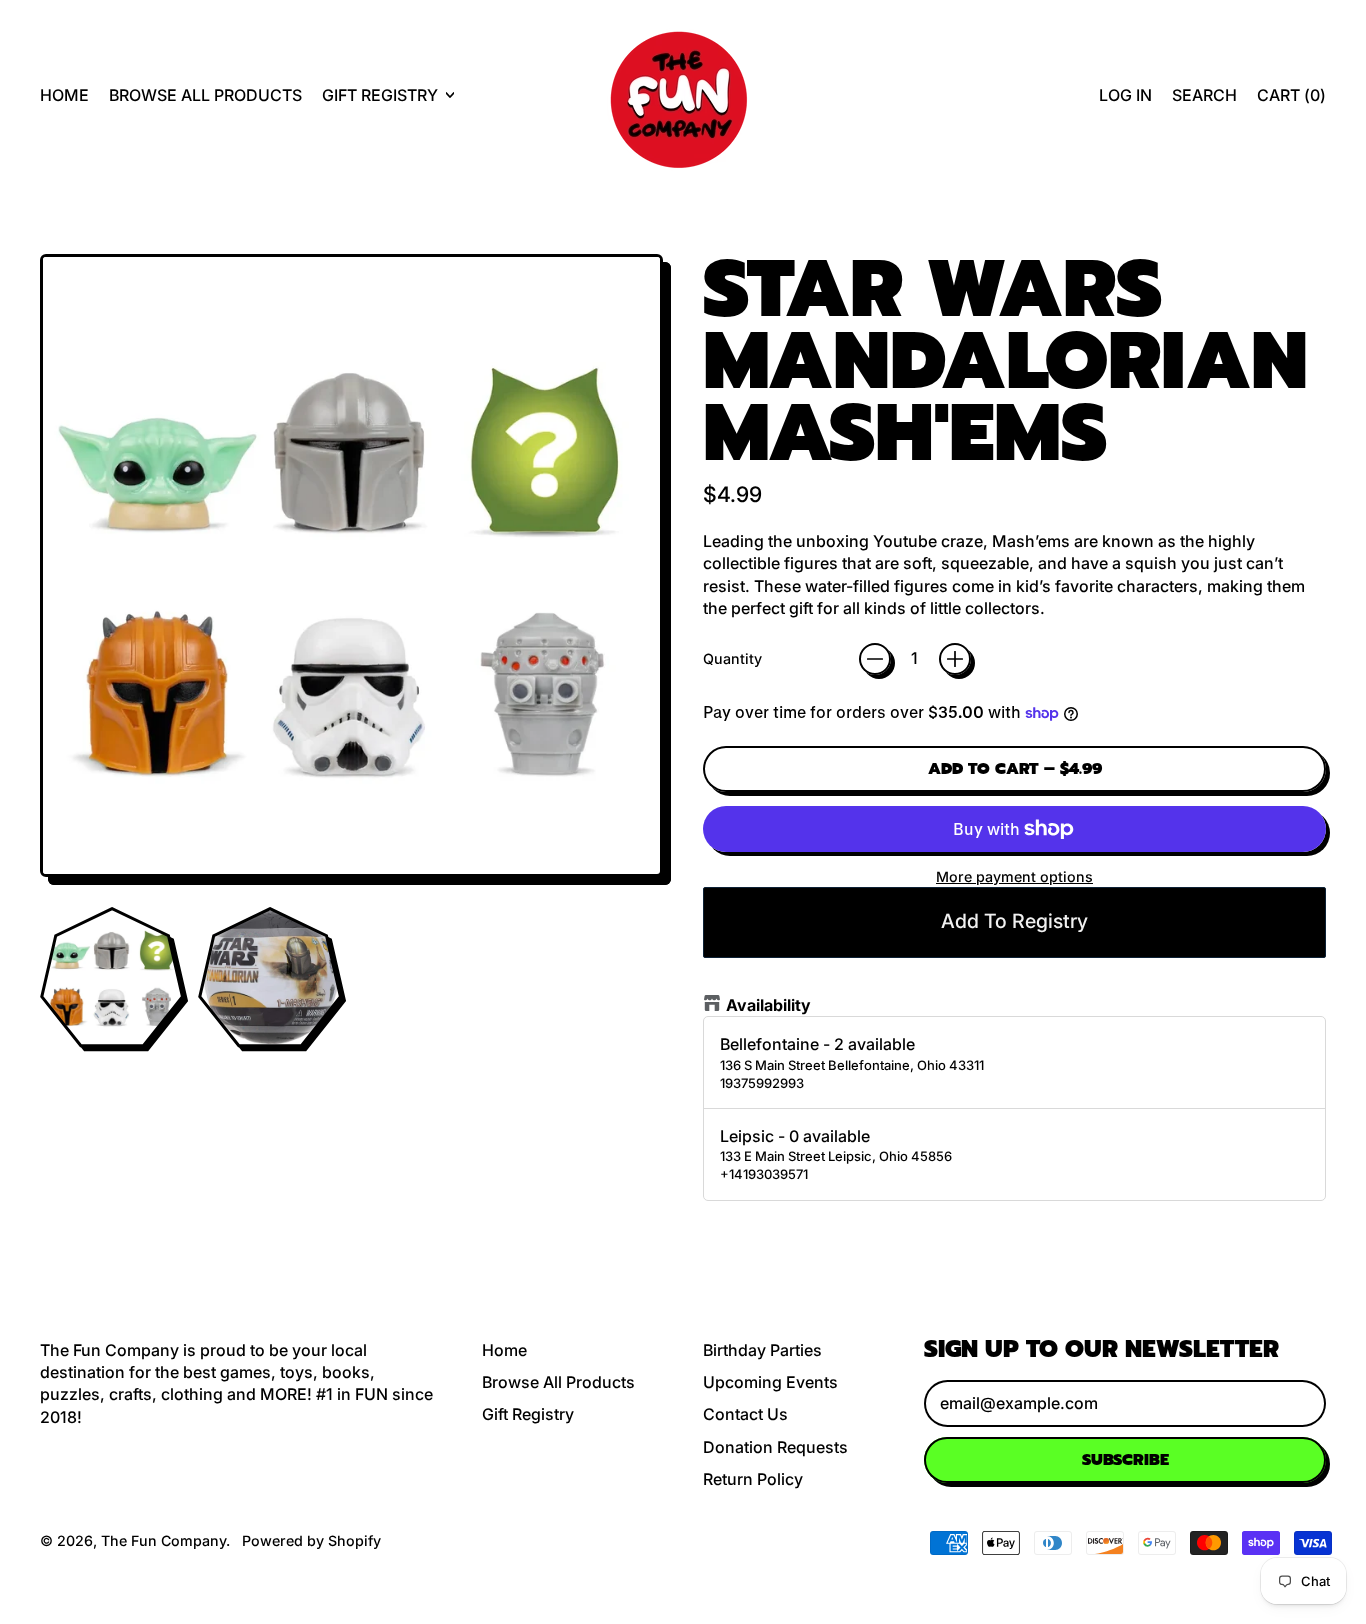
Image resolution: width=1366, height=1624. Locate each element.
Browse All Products (205, 95)
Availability (768, 1005)
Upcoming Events (770, 1382)
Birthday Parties (762, 1350)
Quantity (732, 658)
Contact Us (745, 1414)
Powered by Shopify (311, 1540)
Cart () (1291, 100)
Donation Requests (775, 1447)
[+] (955, 659)
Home (64, 95)
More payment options (1014, 876)
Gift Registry (528, 1414)
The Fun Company (163, 1540)
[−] (875, 659)
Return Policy (753, 1479)
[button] (1204, 95)
